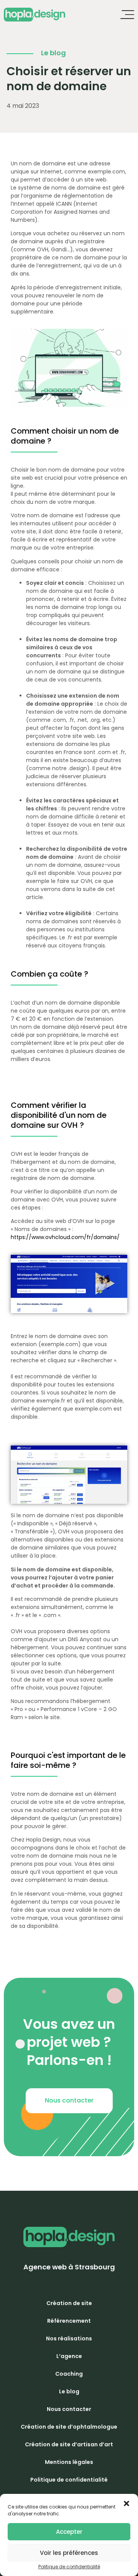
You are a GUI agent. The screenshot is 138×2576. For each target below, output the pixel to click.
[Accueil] (34, 15)
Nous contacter (69, 2409)
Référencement (69, 2321)
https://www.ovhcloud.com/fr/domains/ (65, 1237)
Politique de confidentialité (69, 2567)
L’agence (69, 2356)
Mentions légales (69, 2462)
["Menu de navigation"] (127, 15)
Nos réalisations (69, 2338)
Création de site (69, 2303)
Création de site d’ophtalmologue (69, 2427)
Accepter (69, 2532)
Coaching (69, 2374)
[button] (69, 2101)
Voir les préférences (69, 2553)
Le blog (69, 2391)
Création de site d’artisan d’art (69, 2444)
